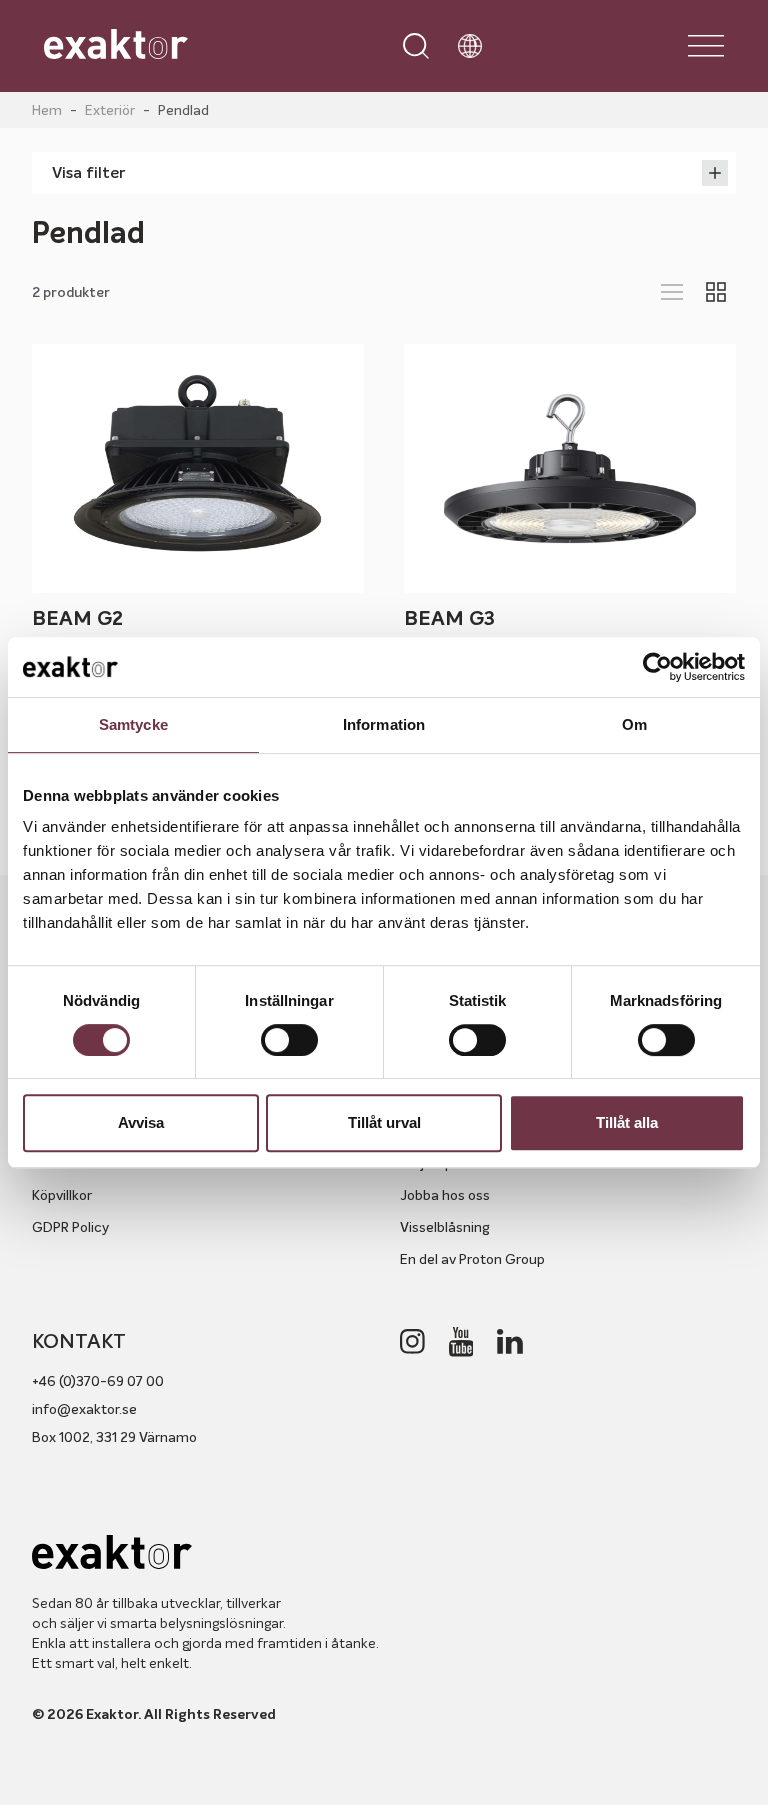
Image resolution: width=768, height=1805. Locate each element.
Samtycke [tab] (133, 724)
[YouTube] (461, 1342)
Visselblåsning (445, 1227)
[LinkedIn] (510, 1341)
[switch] (289, 1040)
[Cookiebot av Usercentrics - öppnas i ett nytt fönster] (657, 667)
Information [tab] (384, 724)
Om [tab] (634, 724)
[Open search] (416, 46)
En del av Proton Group (472, 1259)
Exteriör (110, 110)
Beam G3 (449, 618)
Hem (47, 110)
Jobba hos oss (445, 1195)
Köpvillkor (62, 1195)
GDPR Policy (70, 1227)
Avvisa (141, 1122)
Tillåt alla (627, 1122)
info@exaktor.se (84, 1409)
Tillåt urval (384, 1122)
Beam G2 (77, 618)
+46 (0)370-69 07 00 (98, 1381)
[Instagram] (412, 1341)
